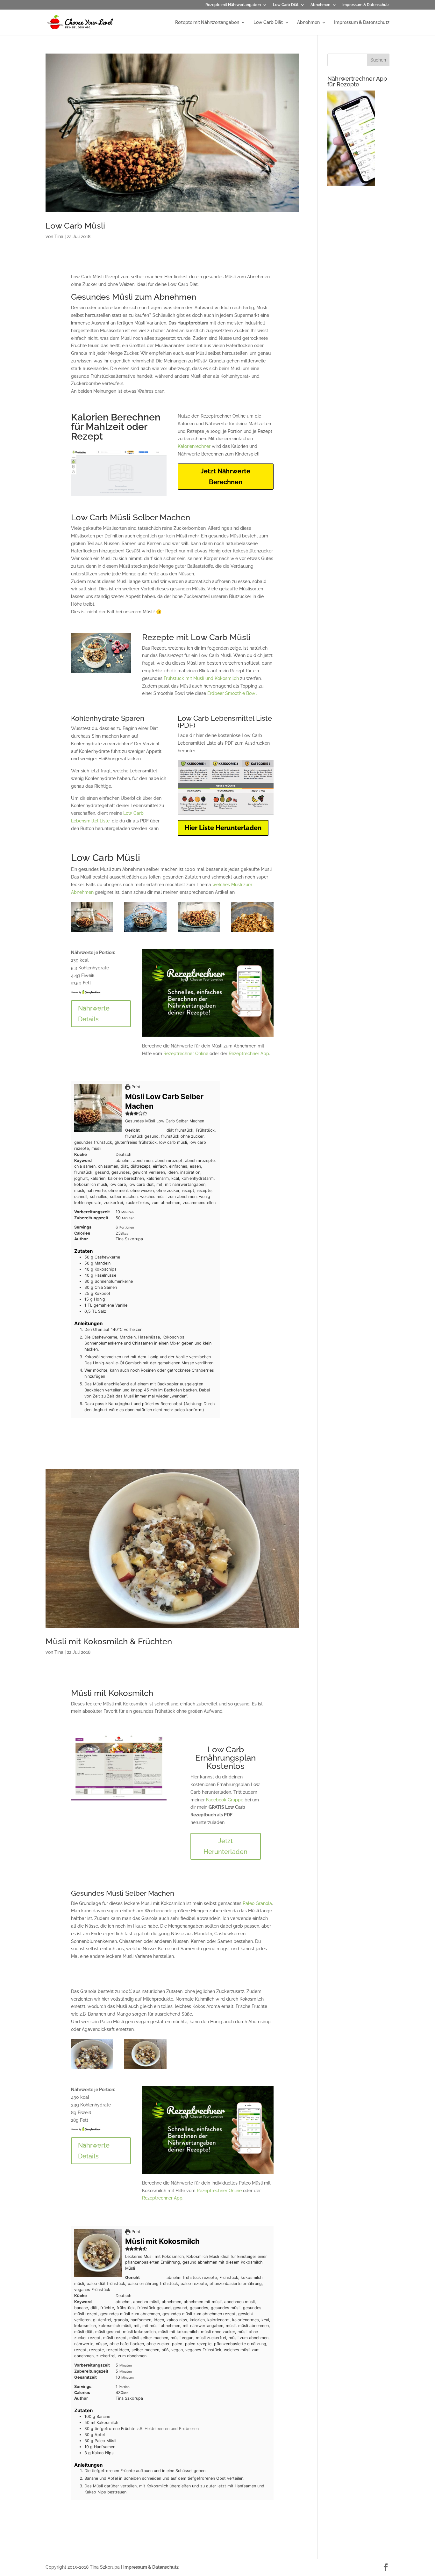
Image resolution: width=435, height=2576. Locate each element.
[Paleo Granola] (145, 932)
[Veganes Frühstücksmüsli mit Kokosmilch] (92, 2069)
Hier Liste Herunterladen (223, 828)
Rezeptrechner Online (186, 1054)
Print (135, 1087)
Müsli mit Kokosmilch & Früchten (109, 1641)
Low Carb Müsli (75, 226)
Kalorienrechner (194, 446)
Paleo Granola (257, 1903)
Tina (59, 237)
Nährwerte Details (94, 1014)
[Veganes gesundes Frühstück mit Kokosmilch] (145, 2069)
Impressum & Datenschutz (366, 5)
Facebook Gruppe (225, 1800)
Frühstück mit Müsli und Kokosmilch (201, 678)
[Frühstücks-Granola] (199, 932)
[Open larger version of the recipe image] (98, 1108)
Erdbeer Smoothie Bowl (232, 693)
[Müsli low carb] (92, 932)
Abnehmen (320, 5)
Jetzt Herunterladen (225, 1846)
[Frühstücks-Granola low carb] (252, 932)
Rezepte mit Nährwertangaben (233, 5)
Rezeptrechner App (249, 1054)
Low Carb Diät (286, 5)
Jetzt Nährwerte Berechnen (225, 477)
